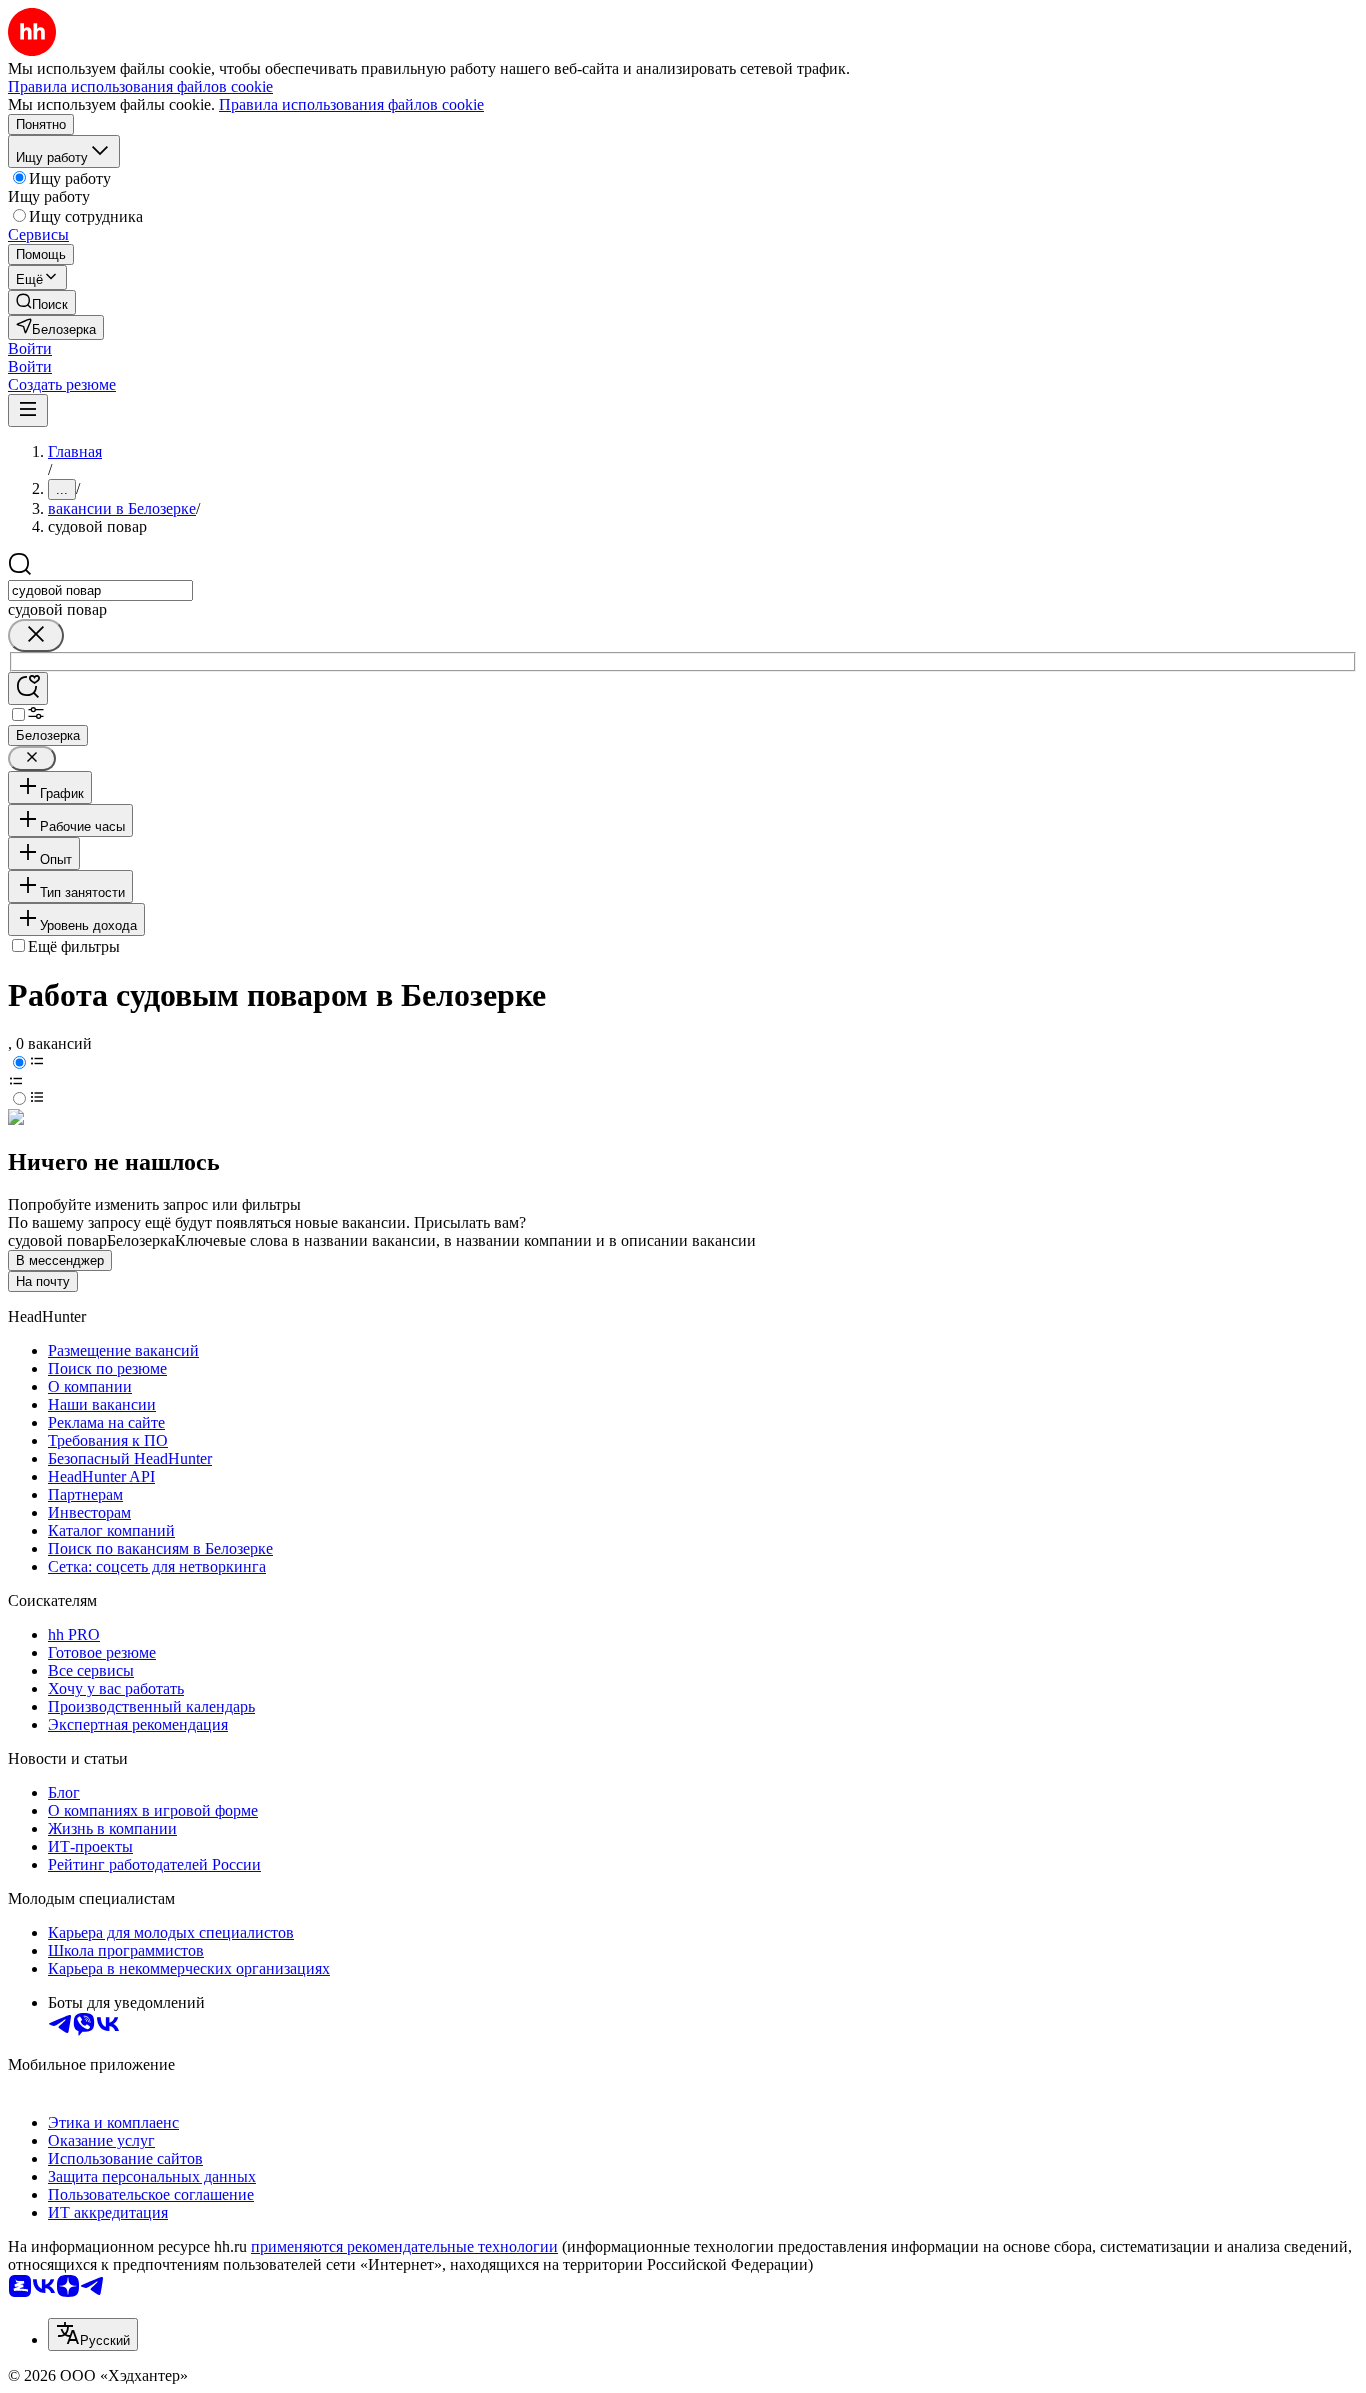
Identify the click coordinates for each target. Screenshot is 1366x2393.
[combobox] (100, 590)
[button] (30, 348)
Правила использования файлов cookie (351, 104)
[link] (42, 302)
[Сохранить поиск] (28, 688)
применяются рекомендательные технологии (404, 2246)
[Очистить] (36, 635)
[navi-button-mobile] (28, 410)
